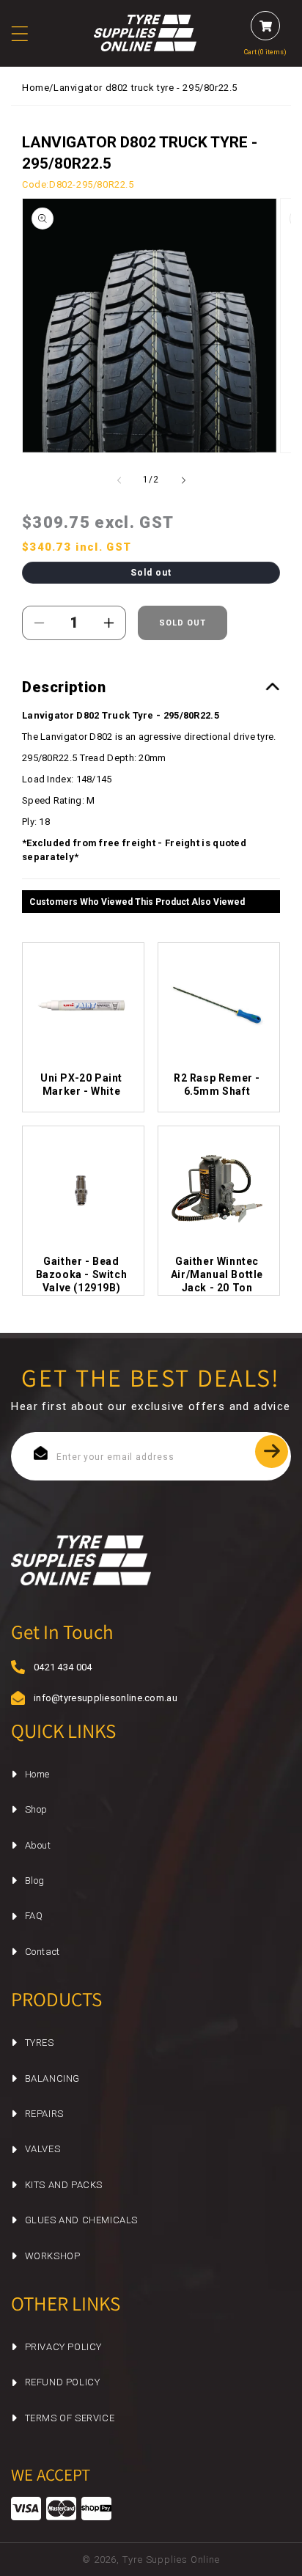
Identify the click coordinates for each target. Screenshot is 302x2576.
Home (36, 88)
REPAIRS (44, 2114)
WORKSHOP (53, 2256)
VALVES (43, 2149)
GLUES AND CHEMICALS (81, 2220)
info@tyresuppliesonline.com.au (92, 1698)
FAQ (34, 1916)
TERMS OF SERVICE (70, 2418)
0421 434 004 (63, 1667)
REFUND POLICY (63, 2382)
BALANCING (52, 2078)
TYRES (40, 2043)
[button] (29, 34)
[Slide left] (119, 480)
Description (64, 687)
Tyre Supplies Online (171, 2560)
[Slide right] (183, 480)
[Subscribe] (272, 1452)
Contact (43, 1952)
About (38, 1845)
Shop (36, 1809)
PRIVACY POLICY (63, 2347)
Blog (35, 1880)
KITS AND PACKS (64, 2185)
